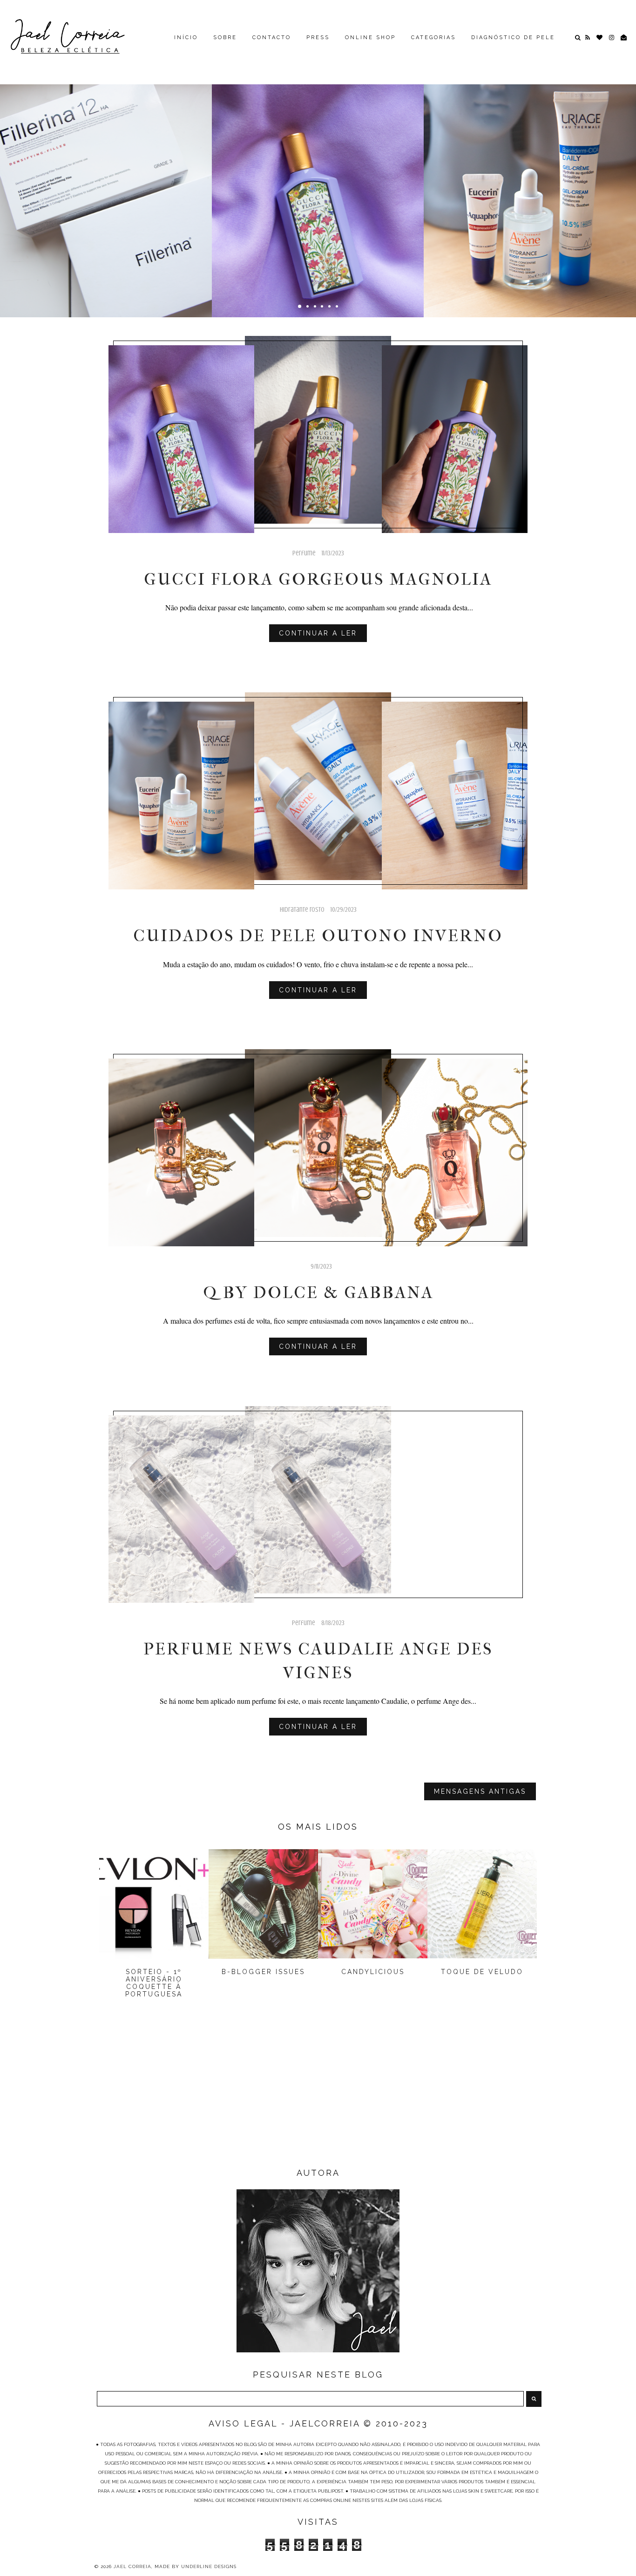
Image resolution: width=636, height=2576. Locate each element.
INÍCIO (186, 38)
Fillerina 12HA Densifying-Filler (106, 191)
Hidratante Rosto (530, 168)
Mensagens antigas (480, 1791)
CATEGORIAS (433, 38)
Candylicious (373, 1972)
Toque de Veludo (482, 1972)
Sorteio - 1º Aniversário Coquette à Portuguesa (154, 1983)
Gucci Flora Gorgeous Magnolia (318, 191)
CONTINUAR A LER (318, 633)
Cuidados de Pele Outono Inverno (530, 191)
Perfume (318, 168)
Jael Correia (132, 2566)
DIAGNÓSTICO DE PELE (513, 38)
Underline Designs (209, 2566)
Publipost (106, 168)
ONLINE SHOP (370, 38)
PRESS (318, 38)
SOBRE (225, 38)
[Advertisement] (318, 2091)
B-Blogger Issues (263, 1972)
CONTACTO (272, 38)
